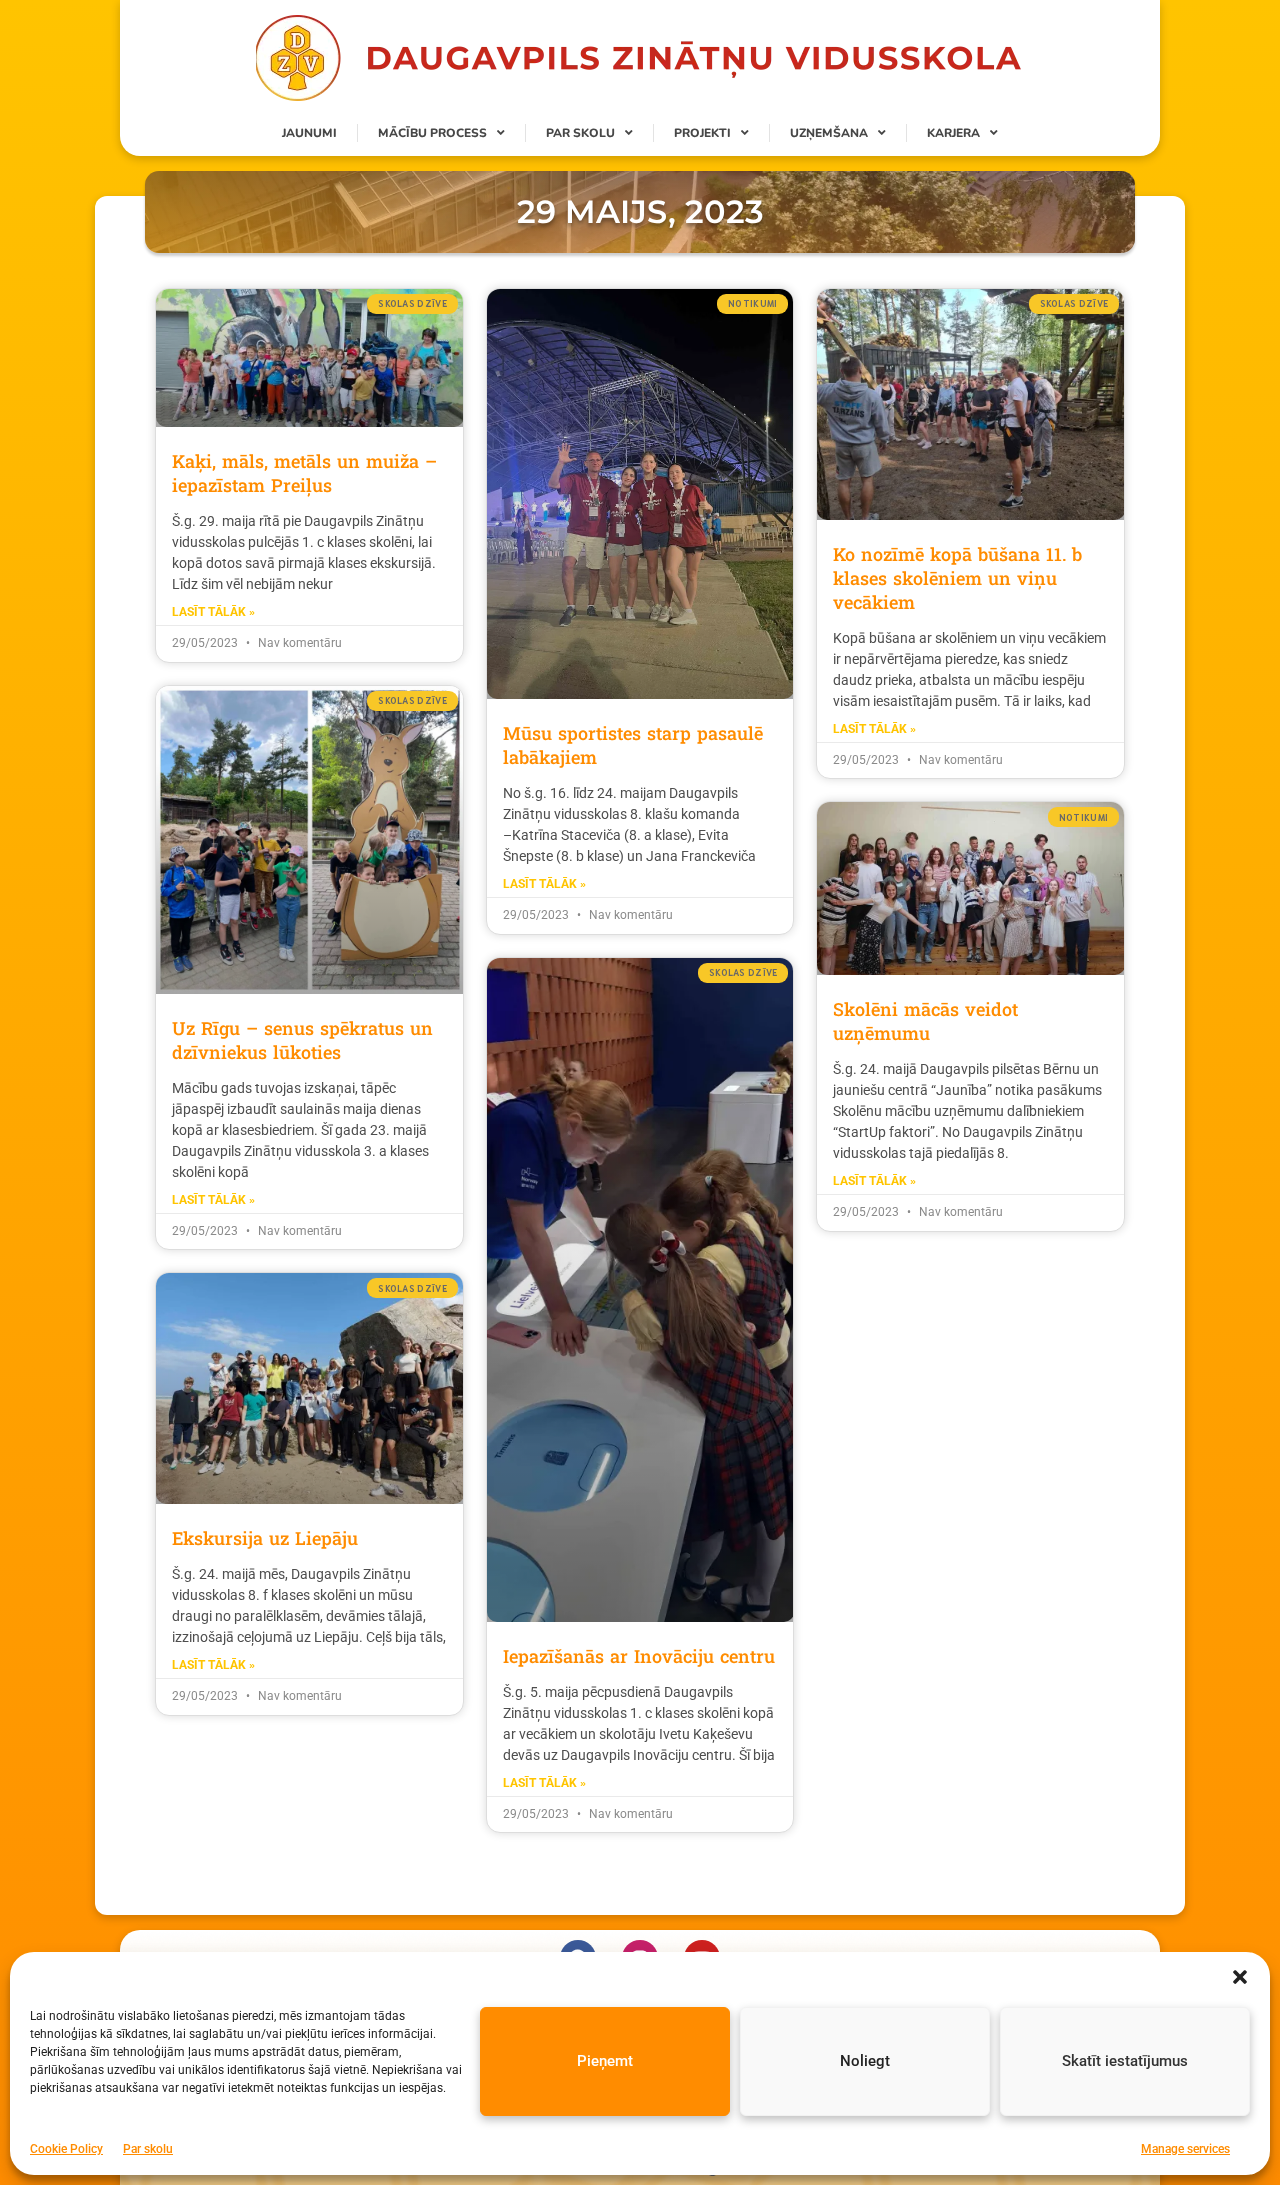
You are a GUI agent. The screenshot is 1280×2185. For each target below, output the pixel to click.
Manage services (1185, 2149)
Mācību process (432, 133)
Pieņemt (605, 2061)
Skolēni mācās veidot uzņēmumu (925, 1021)
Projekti (702, 133)
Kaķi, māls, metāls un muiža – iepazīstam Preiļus (304, 473)
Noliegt (865, 2061)
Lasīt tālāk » (213, 612)
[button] (1240, 1977)
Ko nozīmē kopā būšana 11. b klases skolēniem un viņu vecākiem (957, 578)
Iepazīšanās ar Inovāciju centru (639, 1656)
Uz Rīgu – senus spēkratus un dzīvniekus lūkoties (302, 1040)
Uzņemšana (829, 133)
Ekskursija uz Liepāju (265, 1538)
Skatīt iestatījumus (1125, 2061)
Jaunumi (309, 133)
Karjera (953, 133)
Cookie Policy (66, 2149)
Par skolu (148, 2149)
